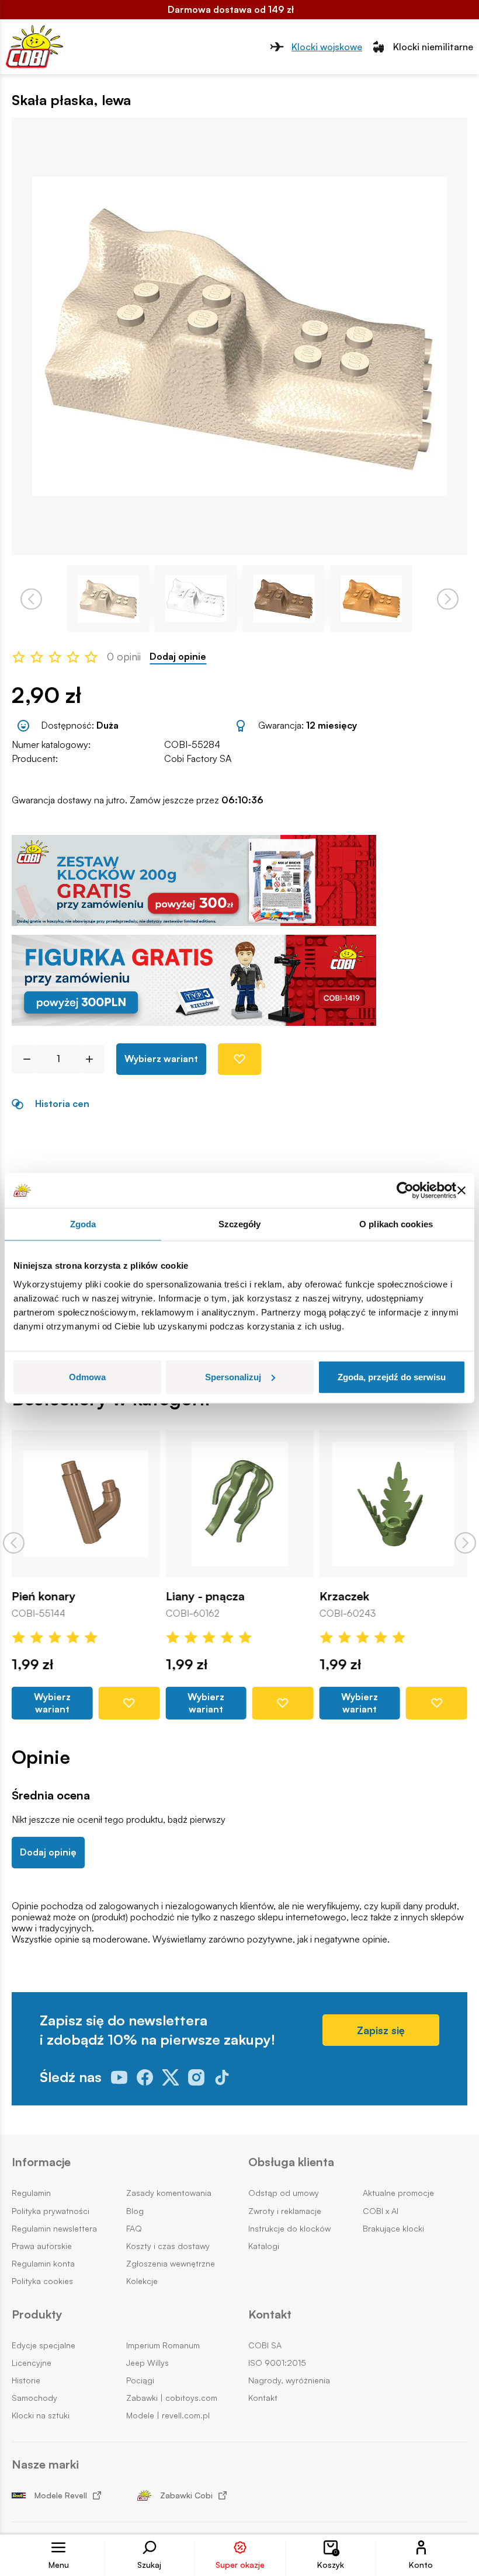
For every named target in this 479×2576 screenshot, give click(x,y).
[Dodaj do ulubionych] (239, 1059)
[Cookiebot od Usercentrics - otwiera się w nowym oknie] (405, 1190)
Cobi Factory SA (198, 758)
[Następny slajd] (465, 1543)
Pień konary (44, 1596)
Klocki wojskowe (327, 47)
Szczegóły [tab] (240, 1224)
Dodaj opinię (48, 1852)
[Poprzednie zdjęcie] (31, 599)
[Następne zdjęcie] (448, 599)
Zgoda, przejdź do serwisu (392, 1376)
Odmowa (87, 1376)
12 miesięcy (332, 725)
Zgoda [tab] (83, 1224)
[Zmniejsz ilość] (22, 1059)
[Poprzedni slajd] (14, 1543)
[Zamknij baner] (461, 1190)
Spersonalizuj (233, 1376)
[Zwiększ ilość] (94, 1059)
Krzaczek (344, 1596)
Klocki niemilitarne (433, 47)
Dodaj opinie (178, 657)
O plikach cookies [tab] (396, 1224)
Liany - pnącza (205, 1596)
